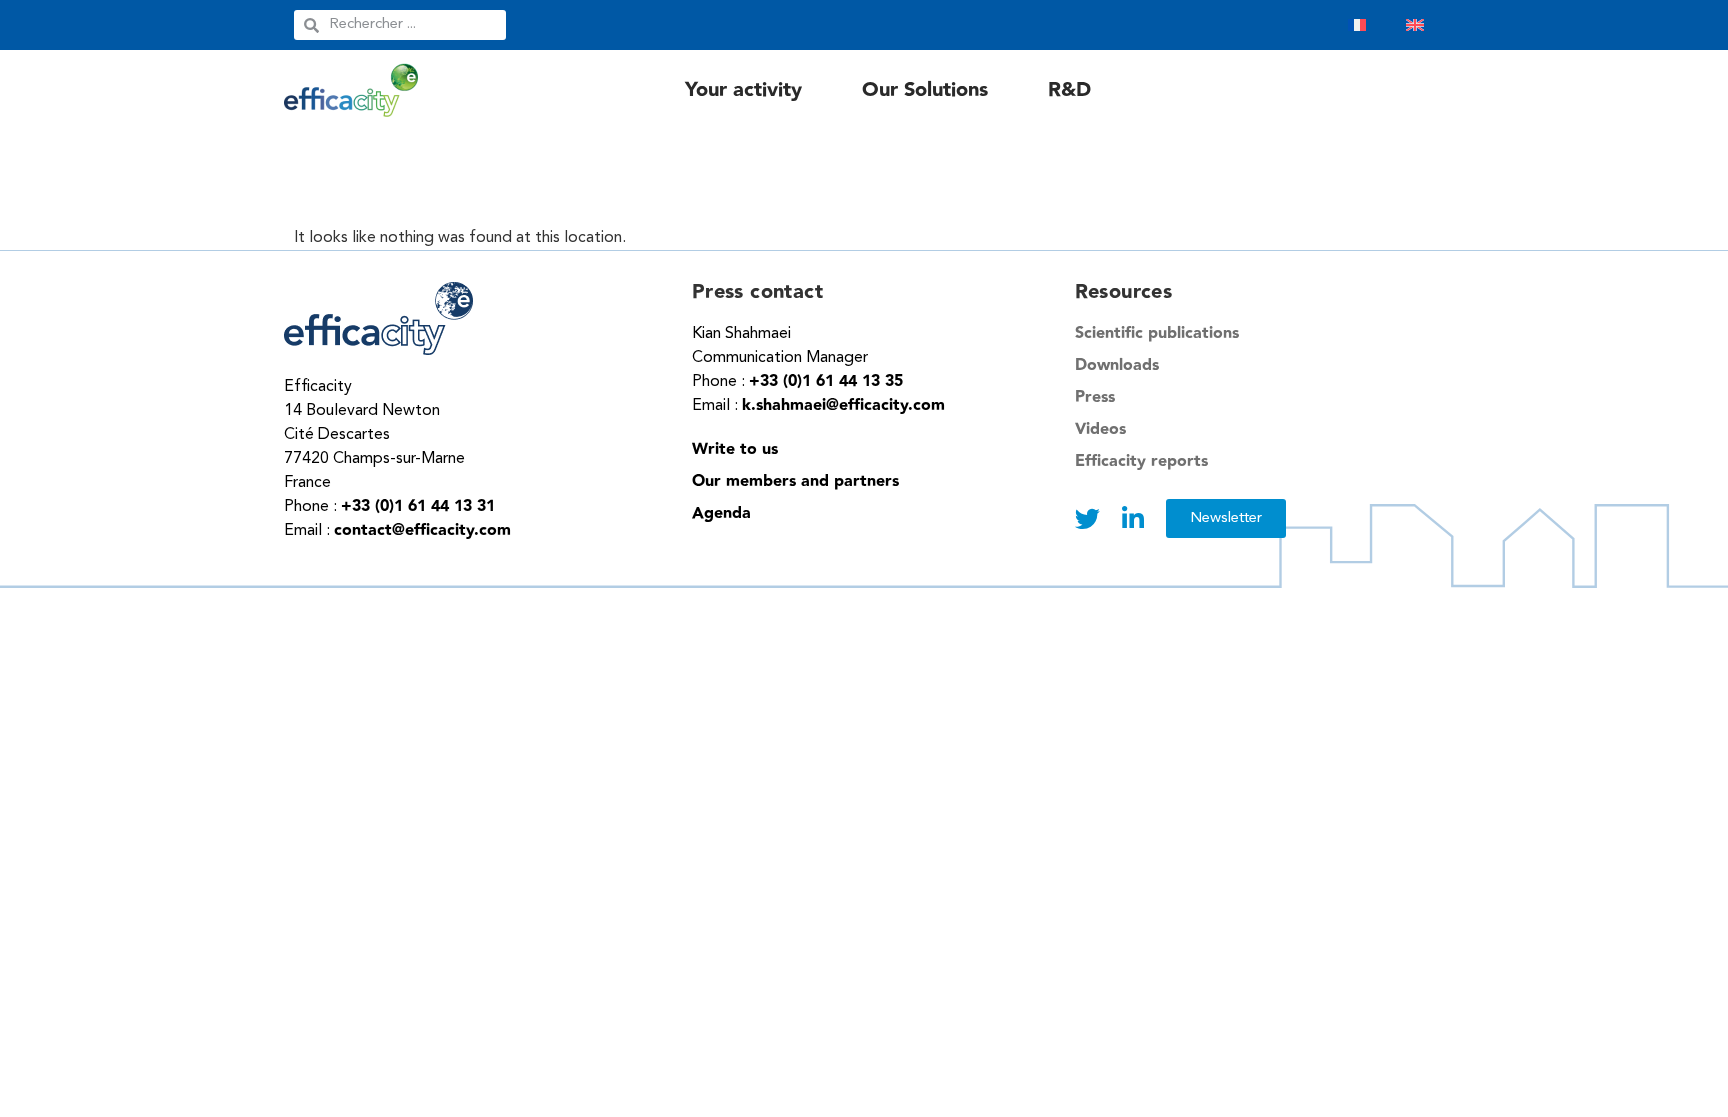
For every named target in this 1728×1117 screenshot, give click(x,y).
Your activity (743, 90)
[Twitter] (1087, 518)
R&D (1069, 90)
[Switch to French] (1357, 25)
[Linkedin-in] (1133, 518)
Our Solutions (925, 90)
